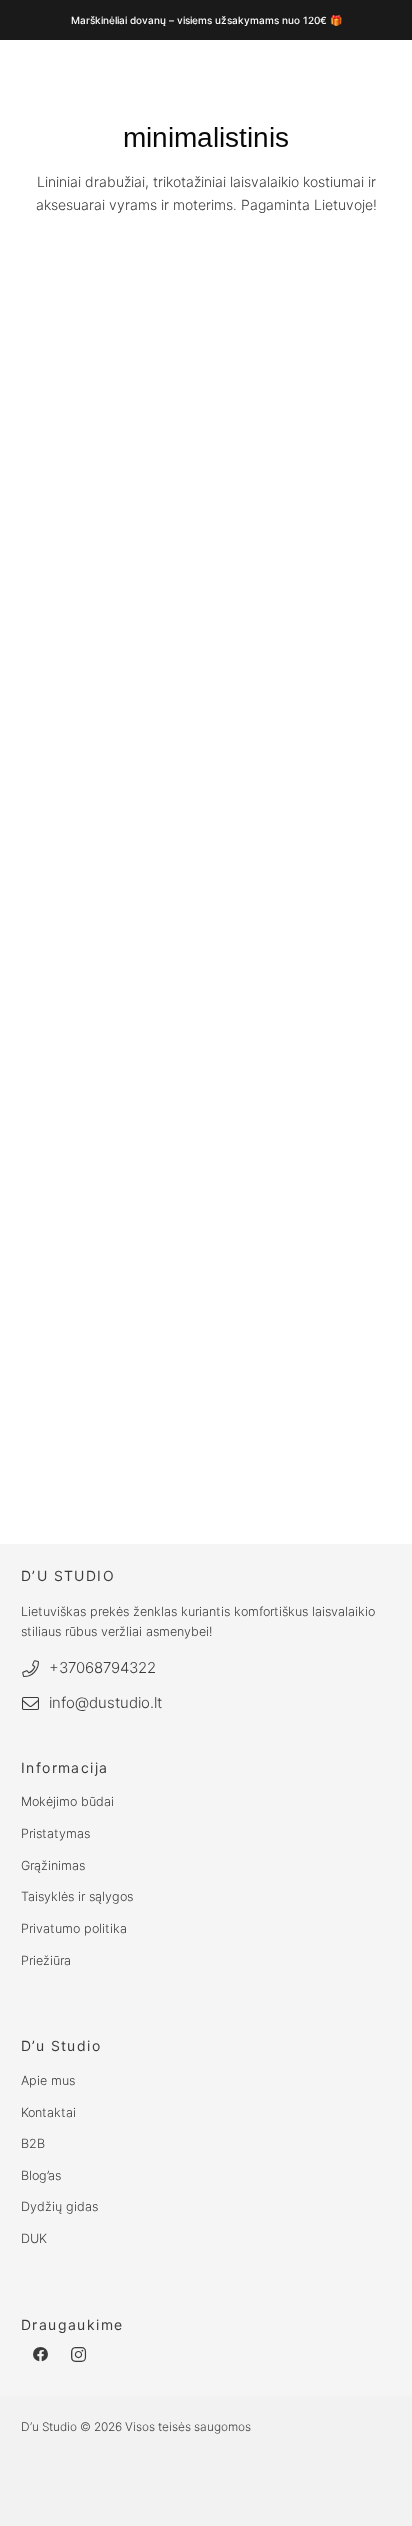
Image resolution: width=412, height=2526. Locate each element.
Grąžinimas (53, 1865)
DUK (34, 2238)
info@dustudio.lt (105, 1702)
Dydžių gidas (59, 2206)
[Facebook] (40, 2355)
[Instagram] (79, 2355)
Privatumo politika (74, 1928)
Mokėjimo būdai (67, 1801)
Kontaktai (48, 2112)
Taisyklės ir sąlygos (77, 1896)
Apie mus (48, 2080)
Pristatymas (55, 1833)
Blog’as (41, 2175)
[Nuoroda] (187, 280)
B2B (33, 2143)
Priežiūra (46, 1960)
